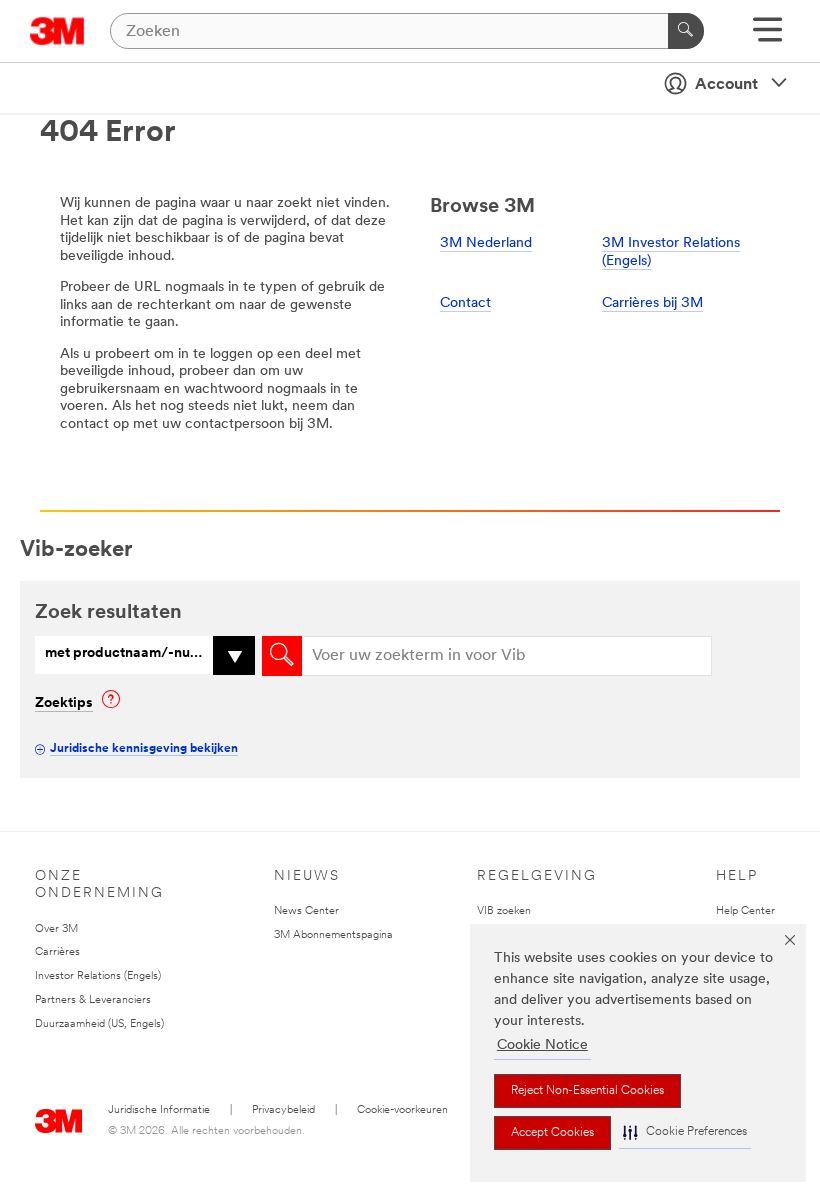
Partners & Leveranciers (93, 1000)
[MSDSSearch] (282, 656)
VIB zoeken (504, 911)
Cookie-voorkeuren (402, 1110)
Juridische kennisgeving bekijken (144, 749)
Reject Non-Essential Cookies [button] (587, 1091)
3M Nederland (486, 243)
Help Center (745, 911)
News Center (306, 911)
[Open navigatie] (767, 36)
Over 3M (56, 929)
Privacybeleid (283, 1110)
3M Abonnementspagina (333, 935)
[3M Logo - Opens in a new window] (57, 31)
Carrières (57, 952)
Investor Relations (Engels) (98, 976)
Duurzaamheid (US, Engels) (99, 1024)
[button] (685, 1132)
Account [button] (726, 85)
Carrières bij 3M (652, 303)
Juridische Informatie (159, 1110)
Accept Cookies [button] (552, 1133)
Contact (465, 303)
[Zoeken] (686, 31)
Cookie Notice (542, 1045)
